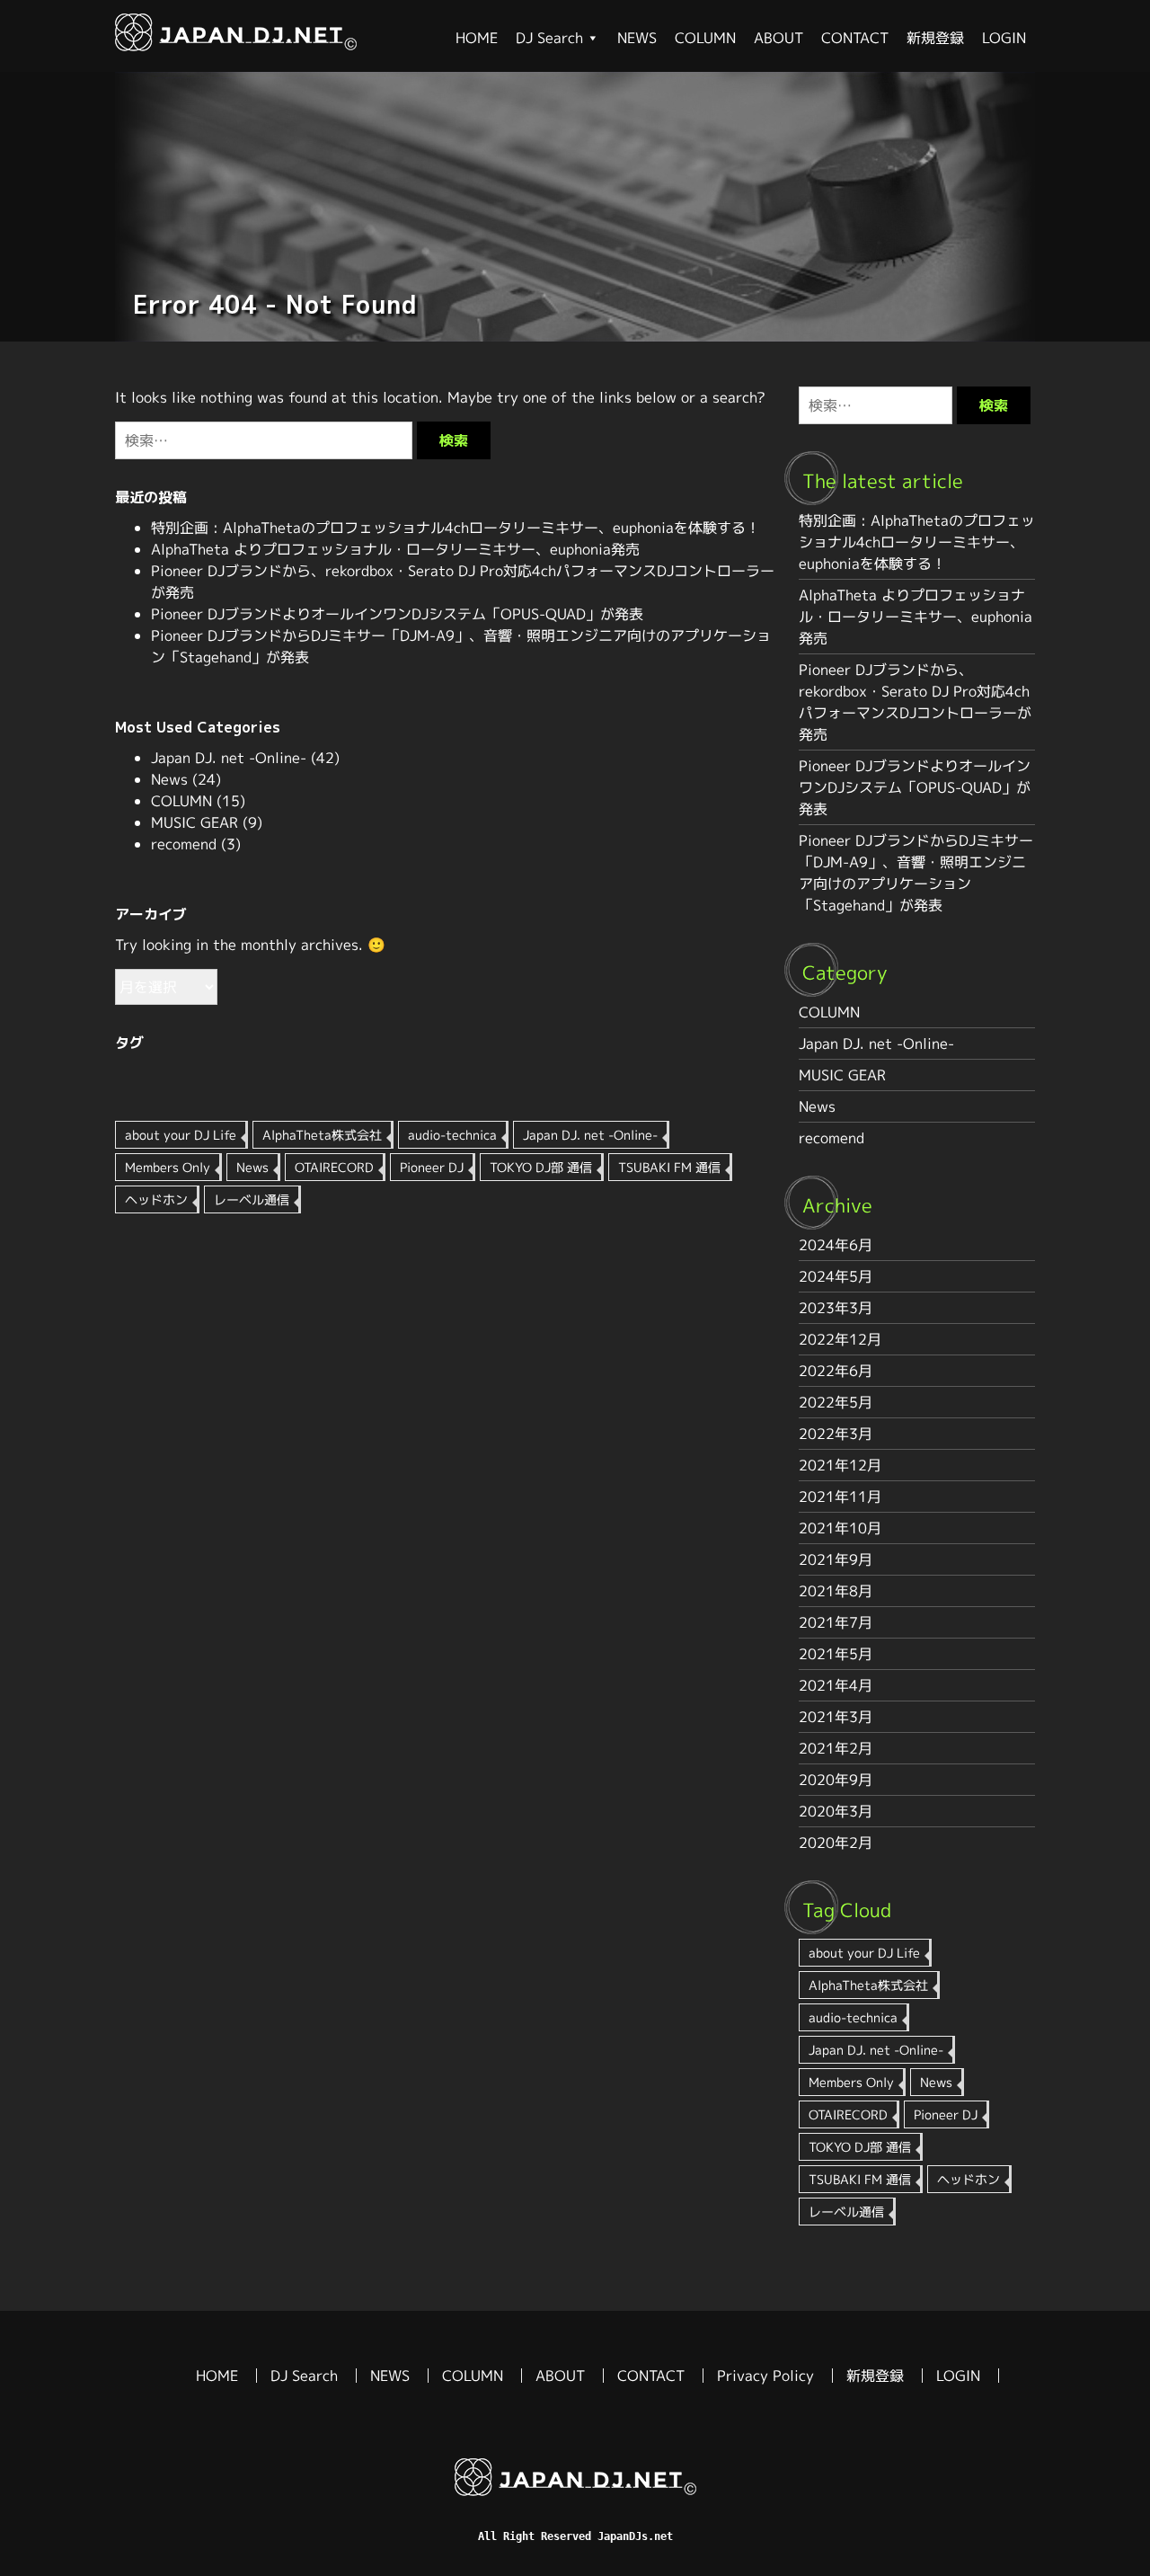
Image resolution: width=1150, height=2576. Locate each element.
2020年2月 (836, 1843)
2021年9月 (836, 1559)
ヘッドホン (156, 1199)
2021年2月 (836, 1748)
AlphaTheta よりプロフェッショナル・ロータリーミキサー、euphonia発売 (395, 549)
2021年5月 (836, 1654)
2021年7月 (836, 1622)
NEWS (637, 38)
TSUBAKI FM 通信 (669, 1167)
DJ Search (549, 38)
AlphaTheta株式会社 (322, 1135)
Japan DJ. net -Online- (229, 758)
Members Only (168, 1167)
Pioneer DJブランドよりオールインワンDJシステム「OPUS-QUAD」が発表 (397, 614)
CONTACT (855, 38)
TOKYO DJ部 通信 (541, 1167)
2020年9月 (836, 1780)
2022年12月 (840, 1339)
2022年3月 (836, 1434)
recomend (184, 844)
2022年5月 (836, 1402)
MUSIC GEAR (195, 822)
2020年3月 (836, 1811)
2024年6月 (836, 1245)
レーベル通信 (252, 1199)
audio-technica (452, 1135)
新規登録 (935, 38)
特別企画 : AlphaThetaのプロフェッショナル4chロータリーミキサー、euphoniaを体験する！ (456, 528)
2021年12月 (840, 1465)
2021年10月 (840, 1528)
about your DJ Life (181, 1135)
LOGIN (1004, 38)
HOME (477, 38)
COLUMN (705, 38)
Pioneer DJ (432, 1167)
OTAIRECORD (334, 1167)
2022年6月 (836, 1371)
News (169, 779)
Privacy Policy (765, 2376)
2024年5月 (836, 1276)
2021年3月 (836, 1717)
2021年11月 (840, 1497)
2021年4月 (836, 1685)
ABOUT (778, 38)
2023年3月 (836, 1308)
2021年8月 (836, 1591)
